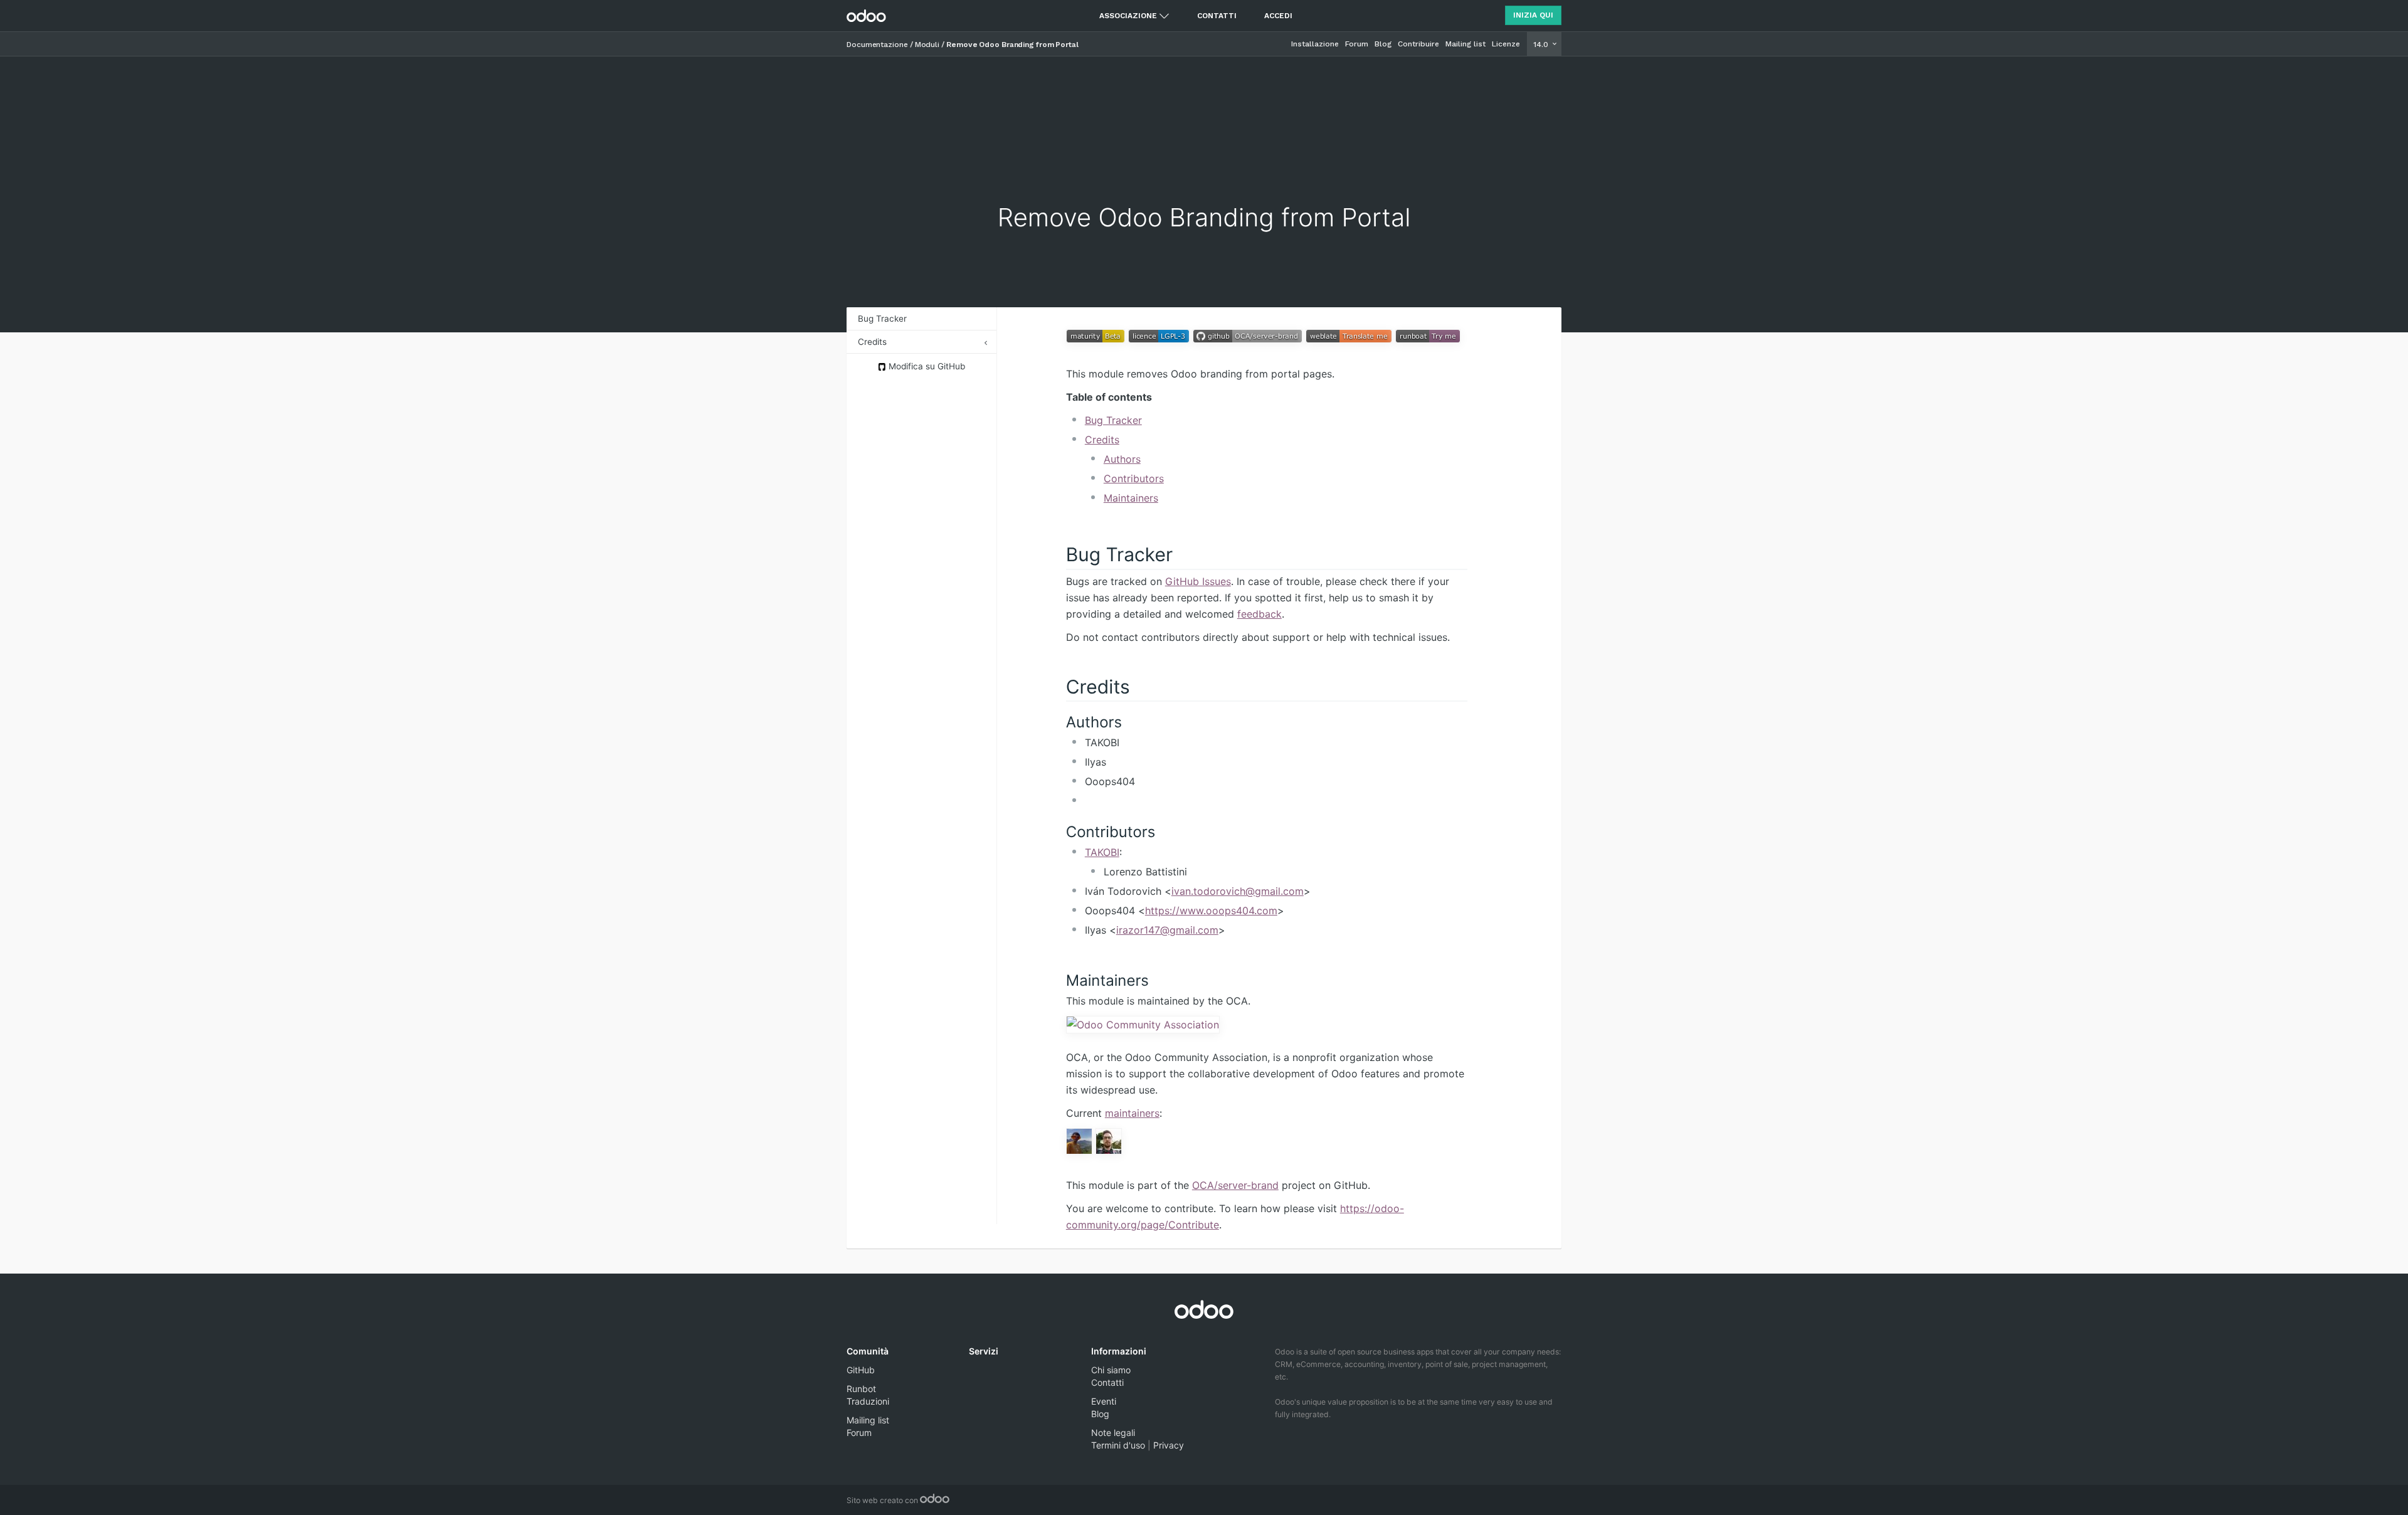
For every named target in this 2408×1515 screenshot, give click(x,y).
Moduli (927, 45)
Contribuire (1418, 44)
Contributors (1134, 478)
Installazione (1315, 44)
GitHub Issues (1198, 581)
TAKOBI (1102, 852)
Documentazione (877, 45)
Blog (1383, 44)
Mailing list (1465, 44)
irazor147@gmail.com (1167, 930)
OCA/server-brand (1235, 1185)
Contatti (1217, 16)
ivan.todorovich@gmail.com (1238, 891)
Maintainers (1131, 498)
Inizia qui (1533, 15)
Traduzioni (868, 1401)
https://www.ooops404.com (1211, 911)
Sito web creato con (883, 1500)
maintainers (1132, 1113)
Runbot (861, 1389)
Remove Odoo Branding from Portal (1012, 45)
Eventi (1104, 1401)
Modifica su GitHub (926, 366)
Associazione (1128, 16)
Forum (1357, 44)
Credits (872, 342)
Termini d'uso (1118, 1445)
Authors (1122, 459)
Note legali (1113, 1433)
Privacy (1169, 1445)
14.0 (1542, 45)
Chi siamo (1111, 1370)
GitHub (861, 1370)
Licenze (1506, 44)
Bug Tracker (882, 319)
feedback (1259, 614)
